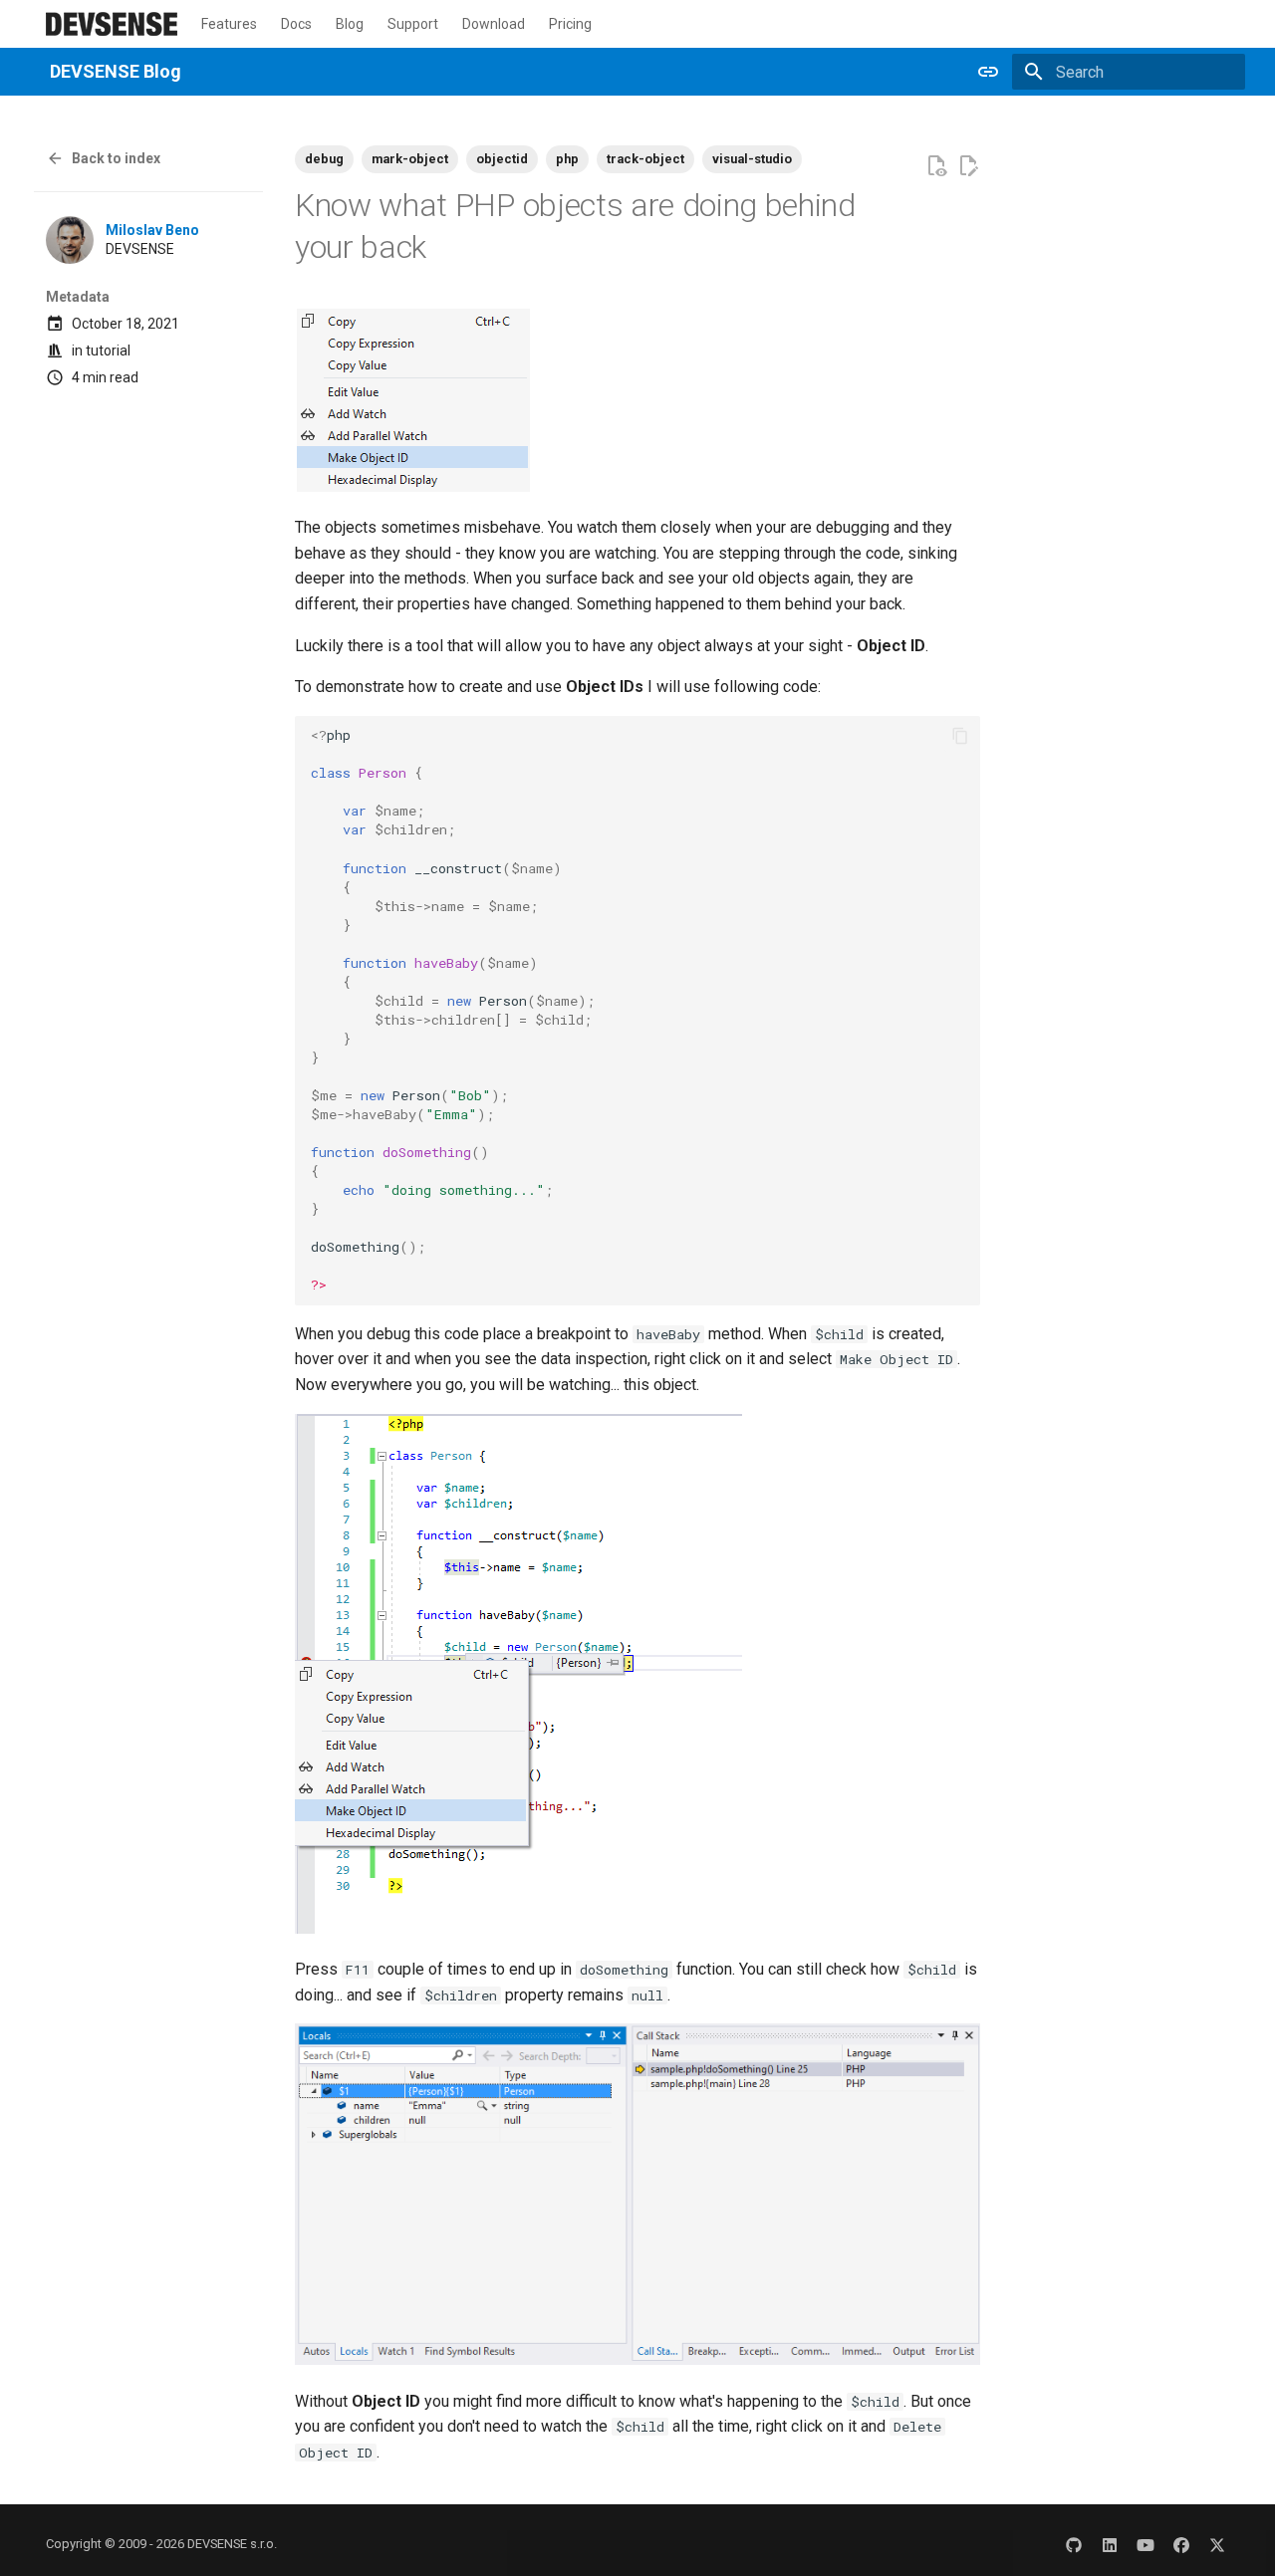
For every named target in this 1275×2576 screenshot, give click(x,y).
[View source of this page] (936, 166)
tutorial (108, 351)
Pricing (570, 24)
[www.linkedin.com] (1110, 2544)
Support (413, 24)
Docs (296, 24)
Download (494, 24)
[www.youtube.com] (1146, 2544)
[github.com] (1074, 2544)
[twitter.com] (1217, 2544)
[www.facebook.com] (1181, 2544)
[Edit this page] (968, 166)
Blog (350, 24)
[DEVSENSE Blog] (112, 24)
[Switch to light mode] (988, 72)
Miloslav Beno (152, 230)
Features (229, 24)
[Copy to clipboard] (960, 736)
